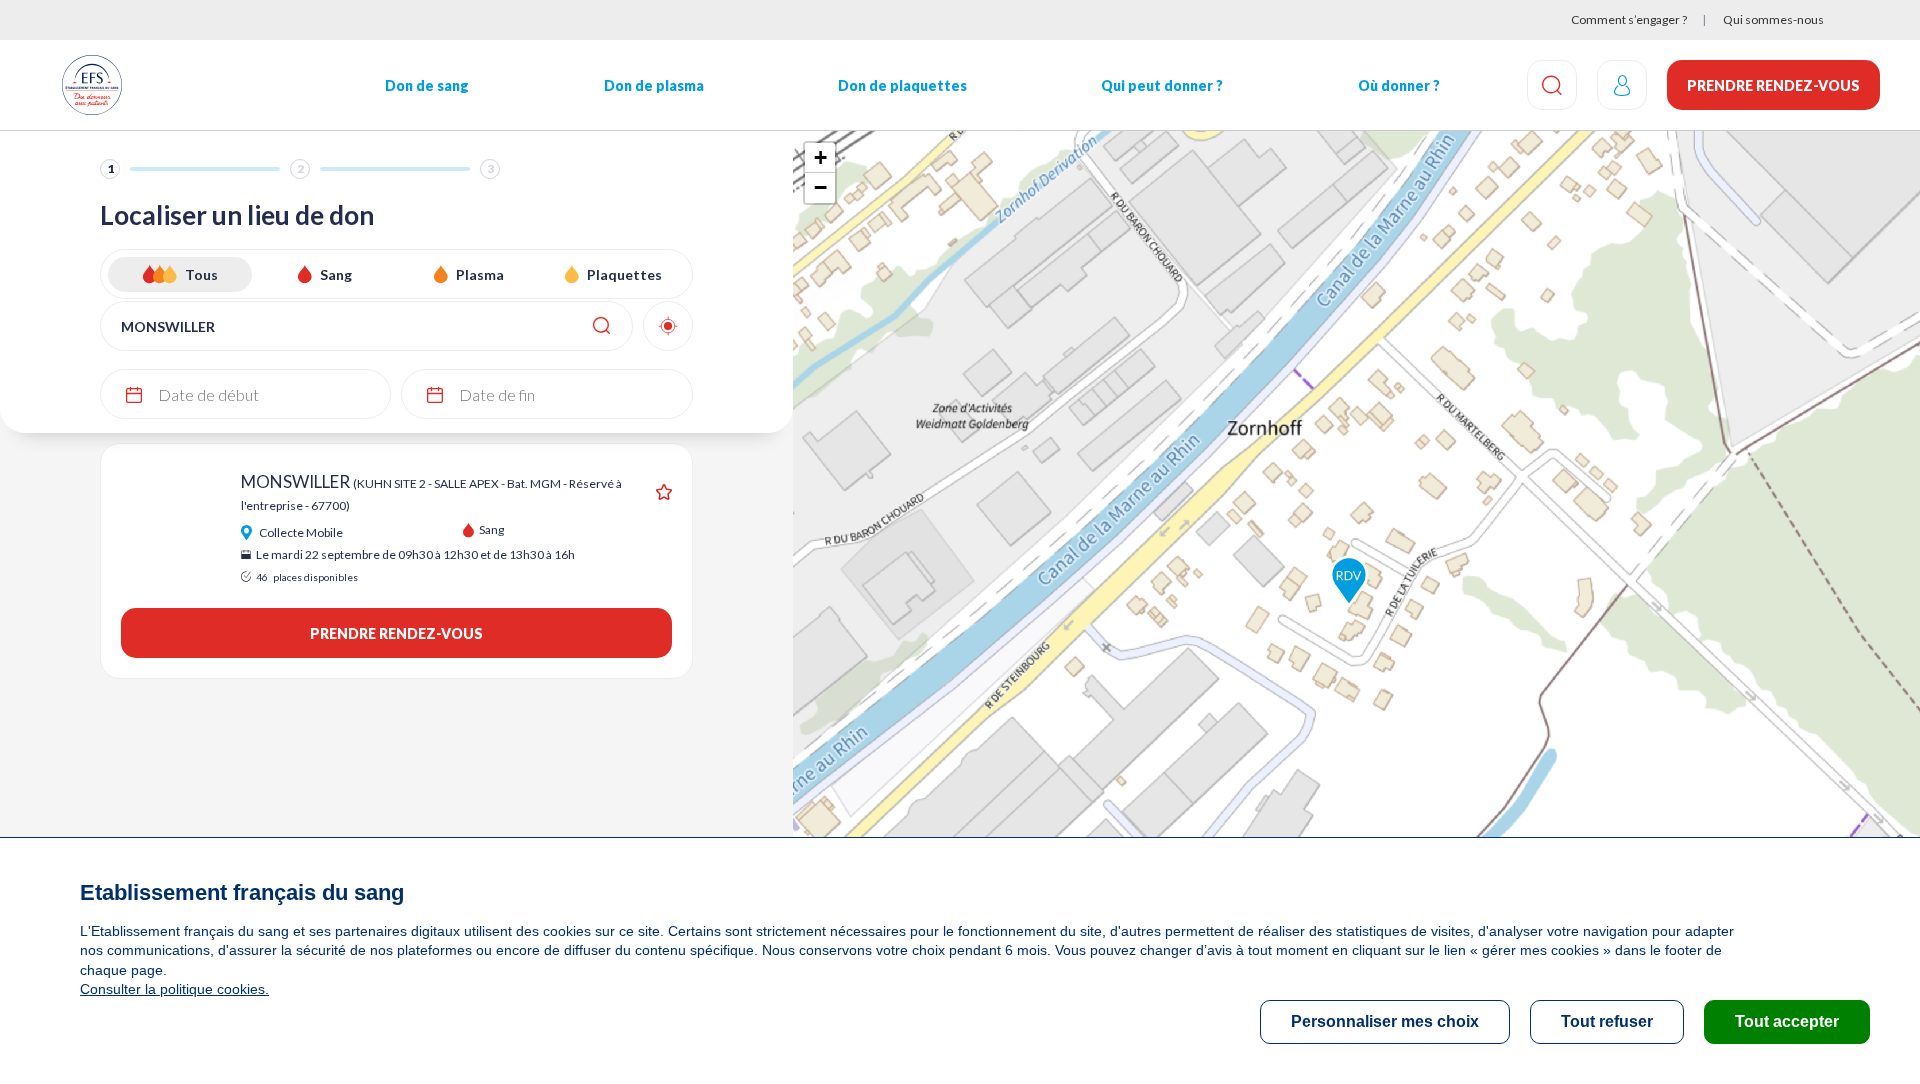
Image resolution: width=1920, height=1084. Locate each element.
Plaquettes (624, 274)
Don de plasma (654, 85)
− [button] (820, 187)
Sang (336, 274)
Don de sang (427, 85)
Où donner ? (1399, 85)
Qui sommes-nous (1773, 19)
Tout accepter (1787, 1021)
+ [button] (820, 157)
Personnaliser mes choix (1385, 1021)
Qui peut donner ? (1162, 85)
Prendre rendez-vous (1773, 85)
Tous (201, 274)
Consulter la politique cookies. (174, 989)
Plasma (480, 274)
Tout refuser (1607, 1021)
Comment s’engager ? (1629, 19)
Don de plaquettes (902, 85)
